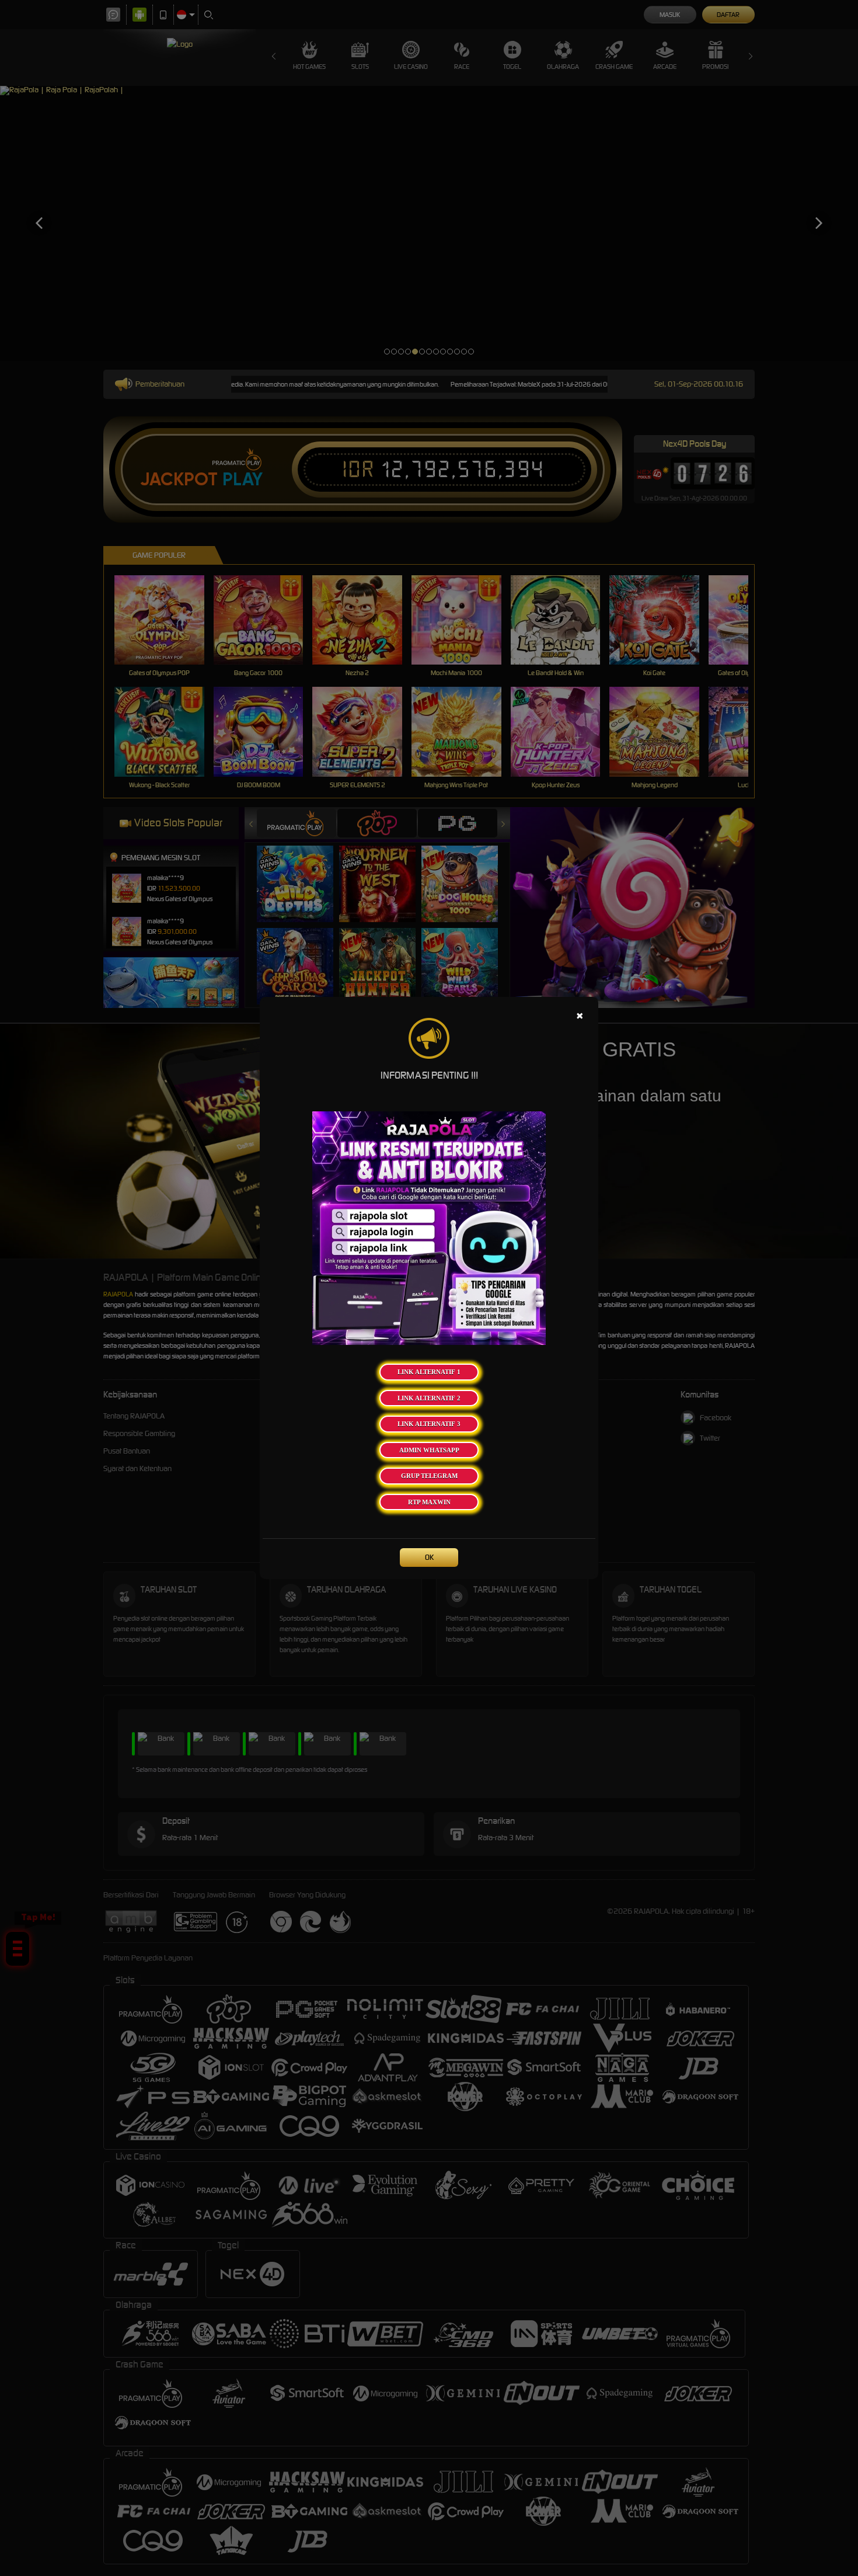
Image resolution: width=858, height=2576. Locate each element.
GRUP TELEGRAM (429, 1476)
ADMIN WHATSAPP (429, 1450)
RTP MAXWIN (429, 1502)
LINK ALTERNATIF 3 (429, 1424)
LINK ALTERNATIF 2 (429, 1398)
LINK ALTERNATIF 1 (429, 1372)
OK (429, 1557)
